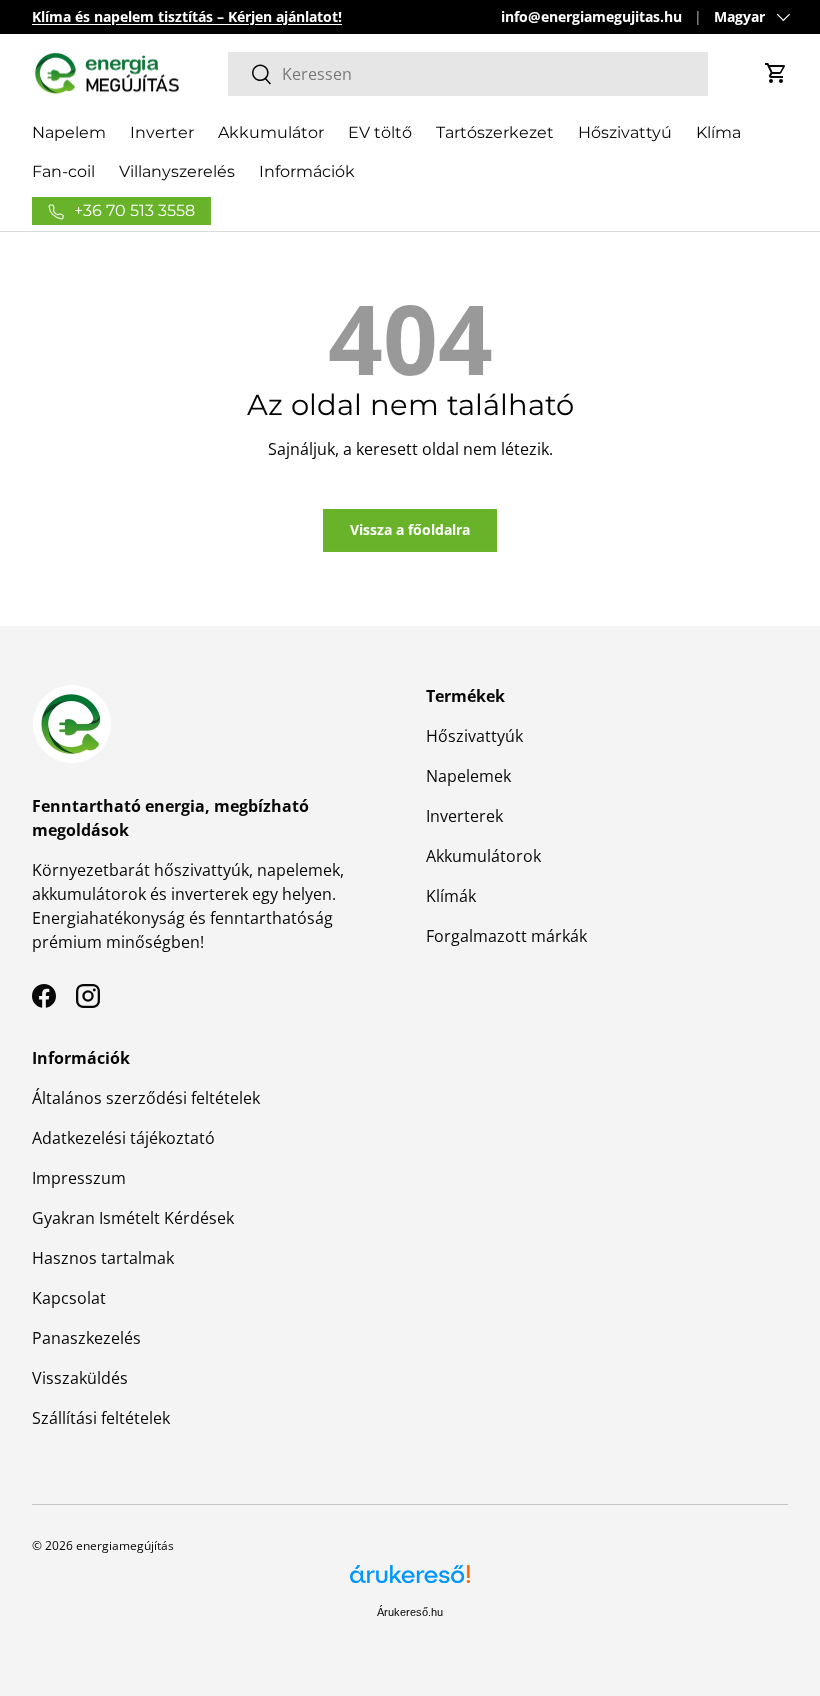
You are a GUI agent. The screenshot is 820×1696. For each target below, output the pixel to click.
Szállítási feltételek (101, 1418)
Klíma (718, 132)
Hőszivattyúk (474, 736)
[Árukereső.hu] (410, 1581)
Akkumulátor (271, 132)
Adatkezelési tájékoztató (123, 1138)
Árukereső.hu (410, 1612)
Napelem (69, 132)
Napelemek (468, 776)
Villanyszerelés (177, 171)
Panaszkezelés (86, 1338)
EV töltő (380, 132)
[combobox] (468, 74)
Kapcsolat (69, 1298)
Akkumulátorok (483, 856)
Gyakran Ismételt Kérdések (133, 1218)
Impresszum (79, 1178)
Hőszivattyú (625, 132)
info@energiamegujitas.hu (591, 16)
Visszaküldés (80, 1378)
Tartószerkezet (495, 132)
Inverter (162, 132)
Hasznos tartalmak (103, 1258)
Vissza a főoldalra (410, 529)
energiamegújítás (125, 1545)
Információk (307, 171)
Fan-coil (63, 171)
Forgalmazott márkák (506, 936)
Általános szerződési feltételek (146, 1098)
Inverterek (464, 816)
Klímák (451, 896)
